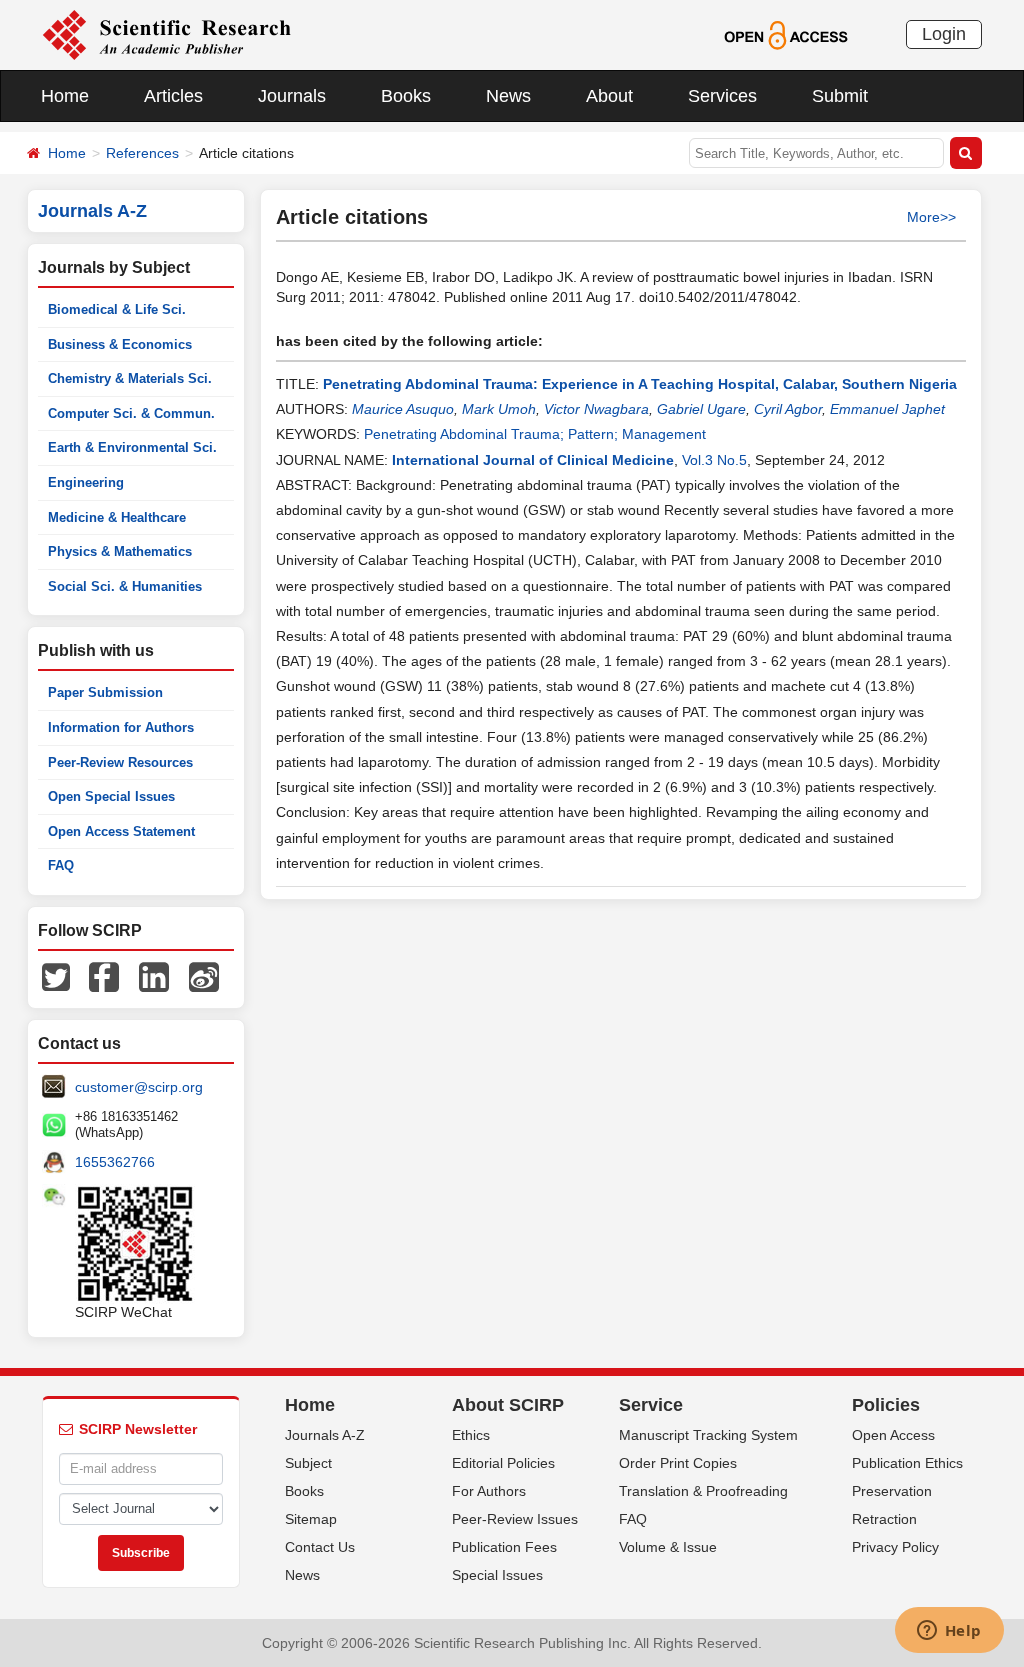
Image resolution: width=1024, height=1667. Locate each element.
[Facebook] (104, 976)
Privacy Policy (895, 1547)
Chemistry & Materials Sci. (130, 378)
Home (65, 96)
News (508, 96)
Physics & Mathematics (120, 551)
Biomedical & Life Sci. (117, 309)
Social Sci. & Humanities (125, 586)
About (609, 96)
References (142, 153)
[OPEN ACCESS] (785, 34)
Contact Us (320, 1547)
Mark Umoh (499, 409)
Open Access (893, 1435)
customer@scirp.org (139, 1087)
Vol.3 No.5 (714, 460)
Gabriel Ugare (701, 409)
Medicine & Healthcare (117, 517)
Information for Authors (121, 727)
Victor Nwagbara (596, 409)
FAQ (61, 865)
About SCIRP (508, 1405)
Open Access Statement (121, 831)
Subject (308, 1463)
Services (722, 96)
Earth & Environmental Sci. (132, 447)
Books (406, 96)
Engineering (86, 482)
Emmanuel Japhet (887, 409)
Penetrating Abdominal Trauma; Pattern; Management (535, 434)
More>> (931, 217)
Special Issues (497, 1575)
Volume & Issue (668, 1547)
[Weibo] (204, 976)
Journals (292, 96)
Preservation (892, 1491)
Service (651, 1405)
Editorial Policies (503, 1463)
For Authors (489, 1491)
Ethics (471, 1435)
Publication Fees (504, 1547)
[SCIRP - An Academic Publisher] (166, 34)
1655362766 (115, 1162)
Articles (173, 96)
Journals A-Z (325, 1435)
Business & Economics (120, 344)
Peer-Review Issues (515, 1519)
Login (944, 34)
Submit (840, 96)
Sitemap (311, 1519)
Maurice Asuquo (403, 409)
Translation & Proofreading (703, 1491)
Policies (886, 1405)
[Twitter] (56, 976)
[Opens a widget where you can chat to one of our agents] (949, 1632)
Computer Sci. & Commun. (131, 413)
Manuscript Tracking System (708, 1435)
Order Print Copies (678, 1463)
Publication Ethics (907, 1463)
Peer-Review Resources (120, 762)
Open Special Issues (111, 796)
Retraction (884, 1519)
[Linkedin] (154, 976)
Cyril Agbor (788, 409)
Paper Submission (105, 692)
